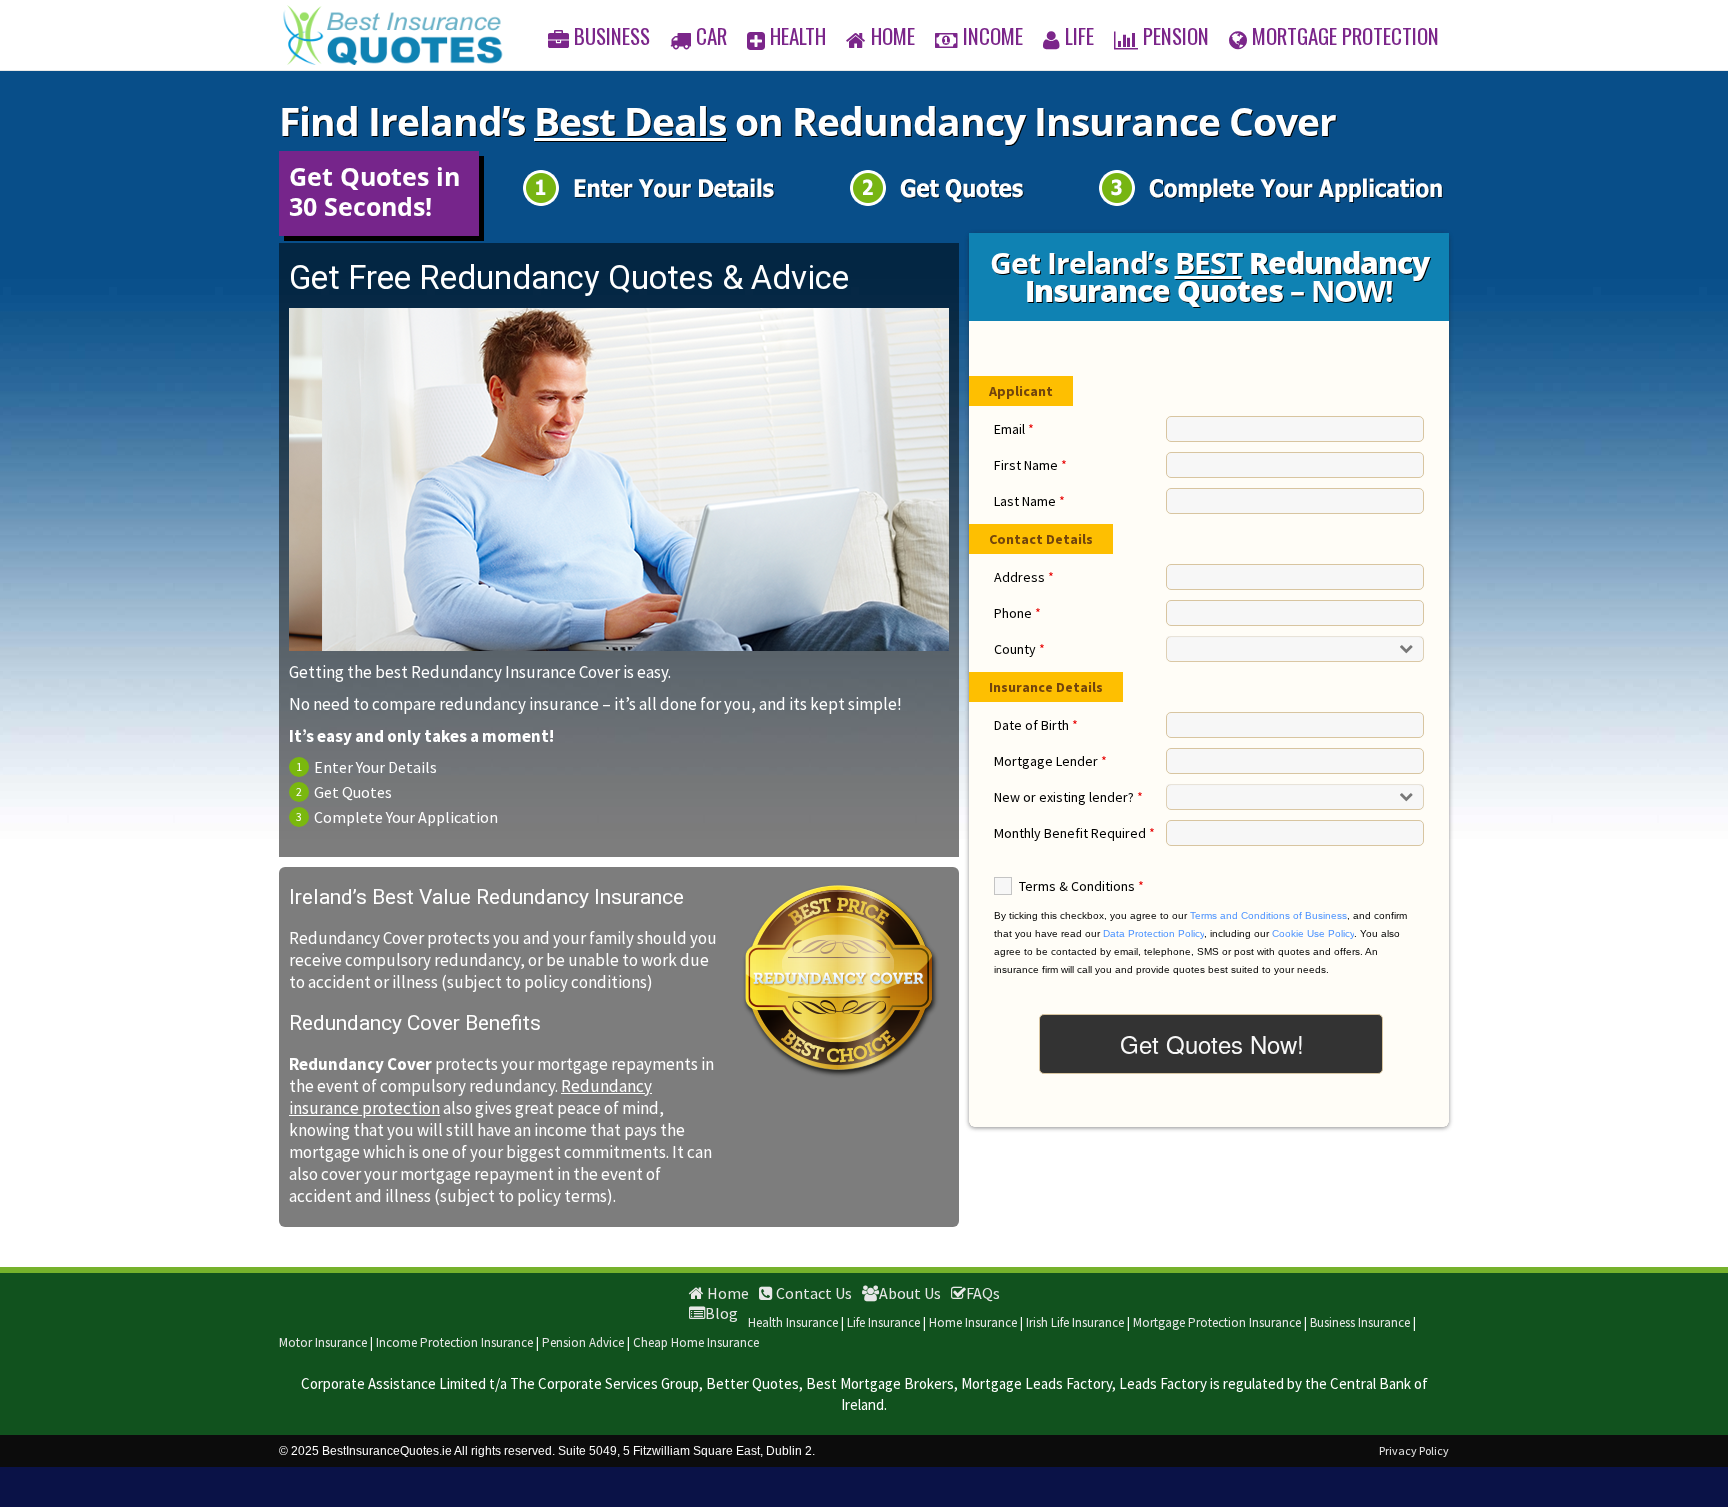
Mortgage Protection (1345, 35)
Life (1079, 35)
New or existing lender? (1068, 797)
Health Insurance (793, 1322)
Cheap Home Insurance (696, 1342)
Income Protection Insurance (454, 1342)
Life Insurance (883, 1322)
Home (893, 35)
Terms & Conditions (1081, 886)
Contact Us (812, 1293)
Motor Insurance (323, 1342)
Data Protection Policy (1153, 933)
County (1019, 649)
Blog (721, 1313)
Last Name (1029, 501)
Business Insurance (1360, 1322)
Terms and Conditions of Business (1268, 915)
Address (1024, 577)
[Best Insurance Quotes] (392, 35)
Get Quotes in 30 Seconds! (374, 191)
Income (993, 35)
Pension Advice (583, 1342)
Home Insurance (973, 1322)
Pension (1176, 35)
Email (1014, 429)
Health (798, 35)
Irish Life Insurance (1075, 1322)
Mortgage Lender (1050, 761)
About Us (910, 1293)
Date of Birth (1036, 725)
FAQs (983, 1293)
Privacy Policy (1414, 1450)
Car (711, 35)
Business (612, 35)
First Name (1030, 465)
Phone (1017, 613)
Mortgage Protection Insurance (1217, 1322)
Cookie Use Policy (1313, 933)
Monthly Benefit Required (1074, 833)
